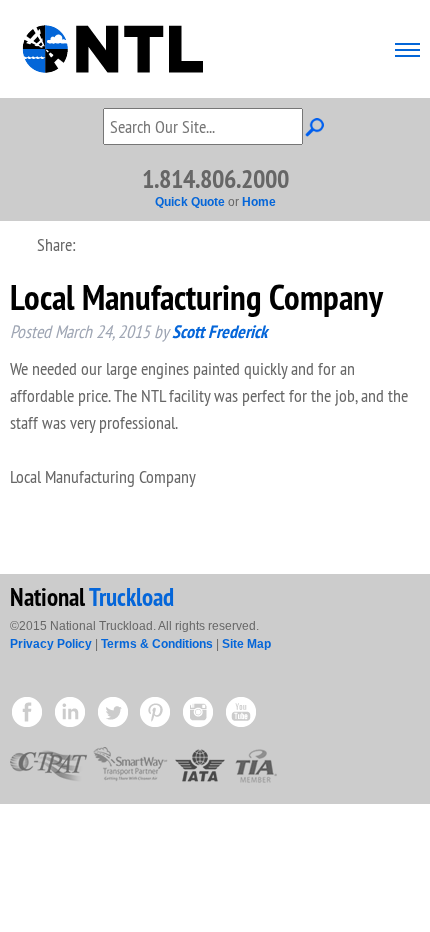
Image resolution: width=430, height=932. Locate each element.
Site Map (246, 644)
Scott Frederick (219, 331)
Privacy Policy (51, 644)
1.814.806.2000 (215, 178)
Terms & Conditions (157, 644)
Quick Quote (190, 202)
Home (259, 202)
